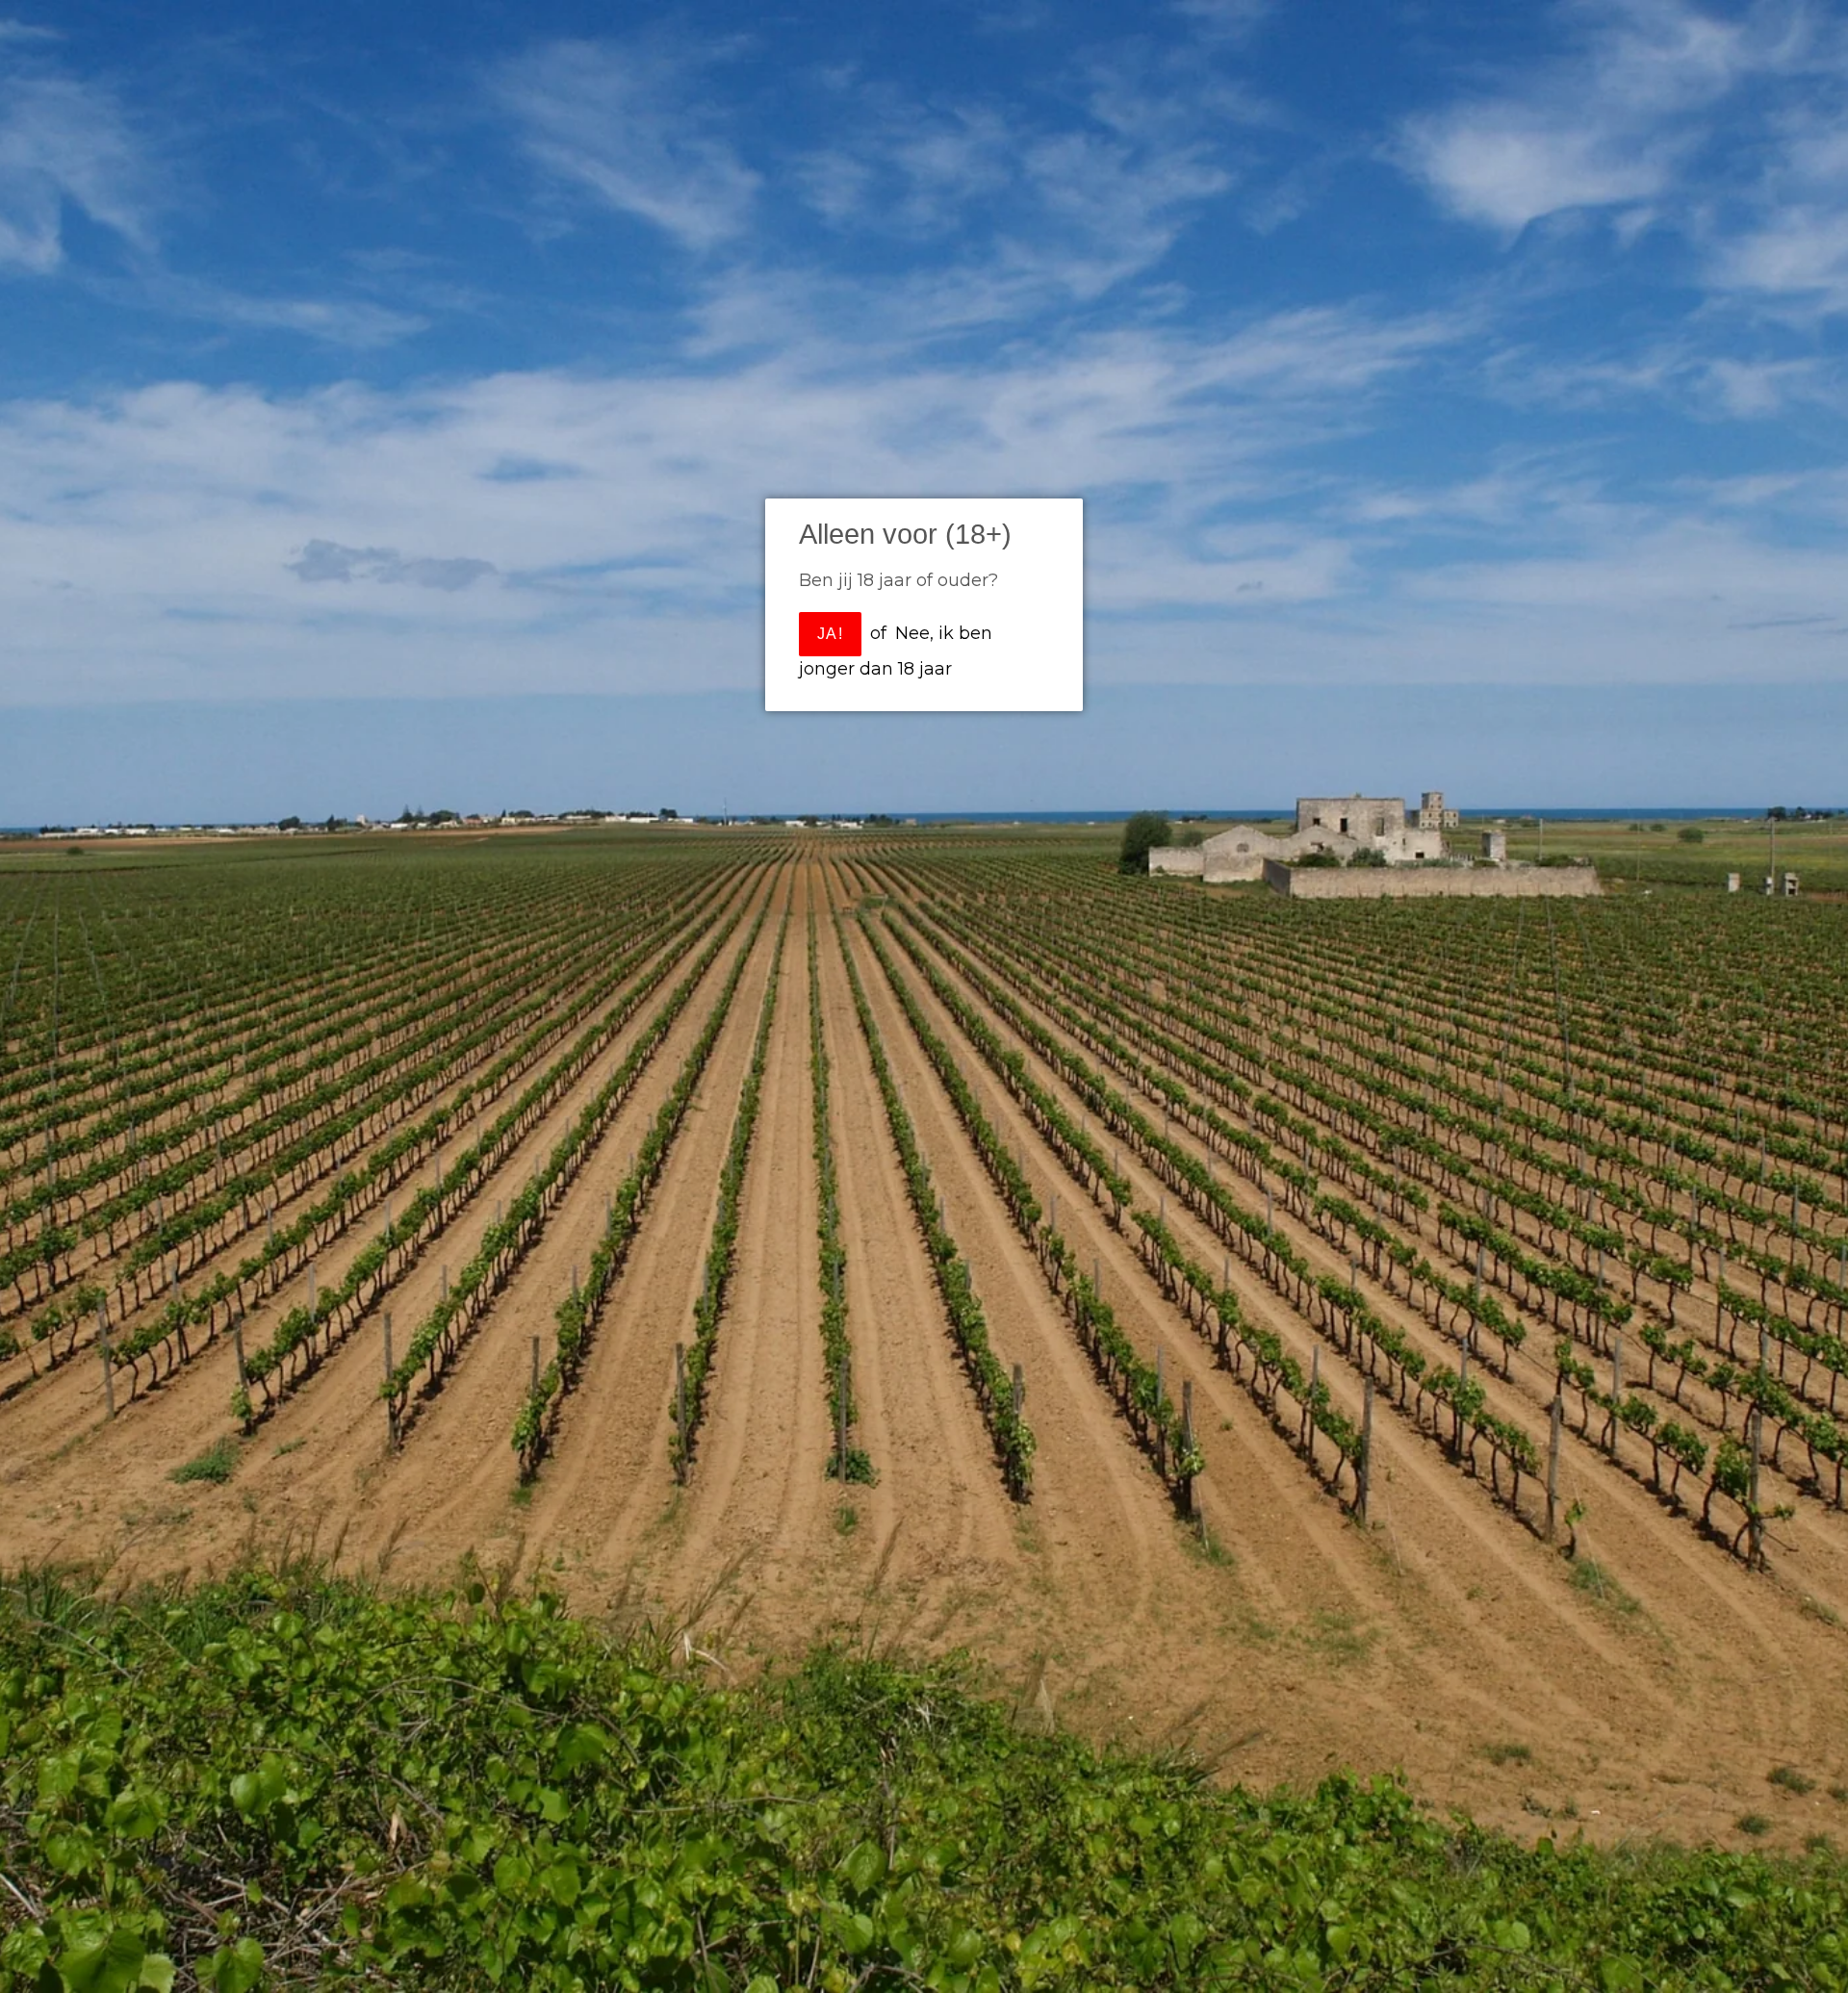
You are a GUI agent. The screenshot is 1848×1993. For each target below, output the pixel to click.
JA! (830, 634)
